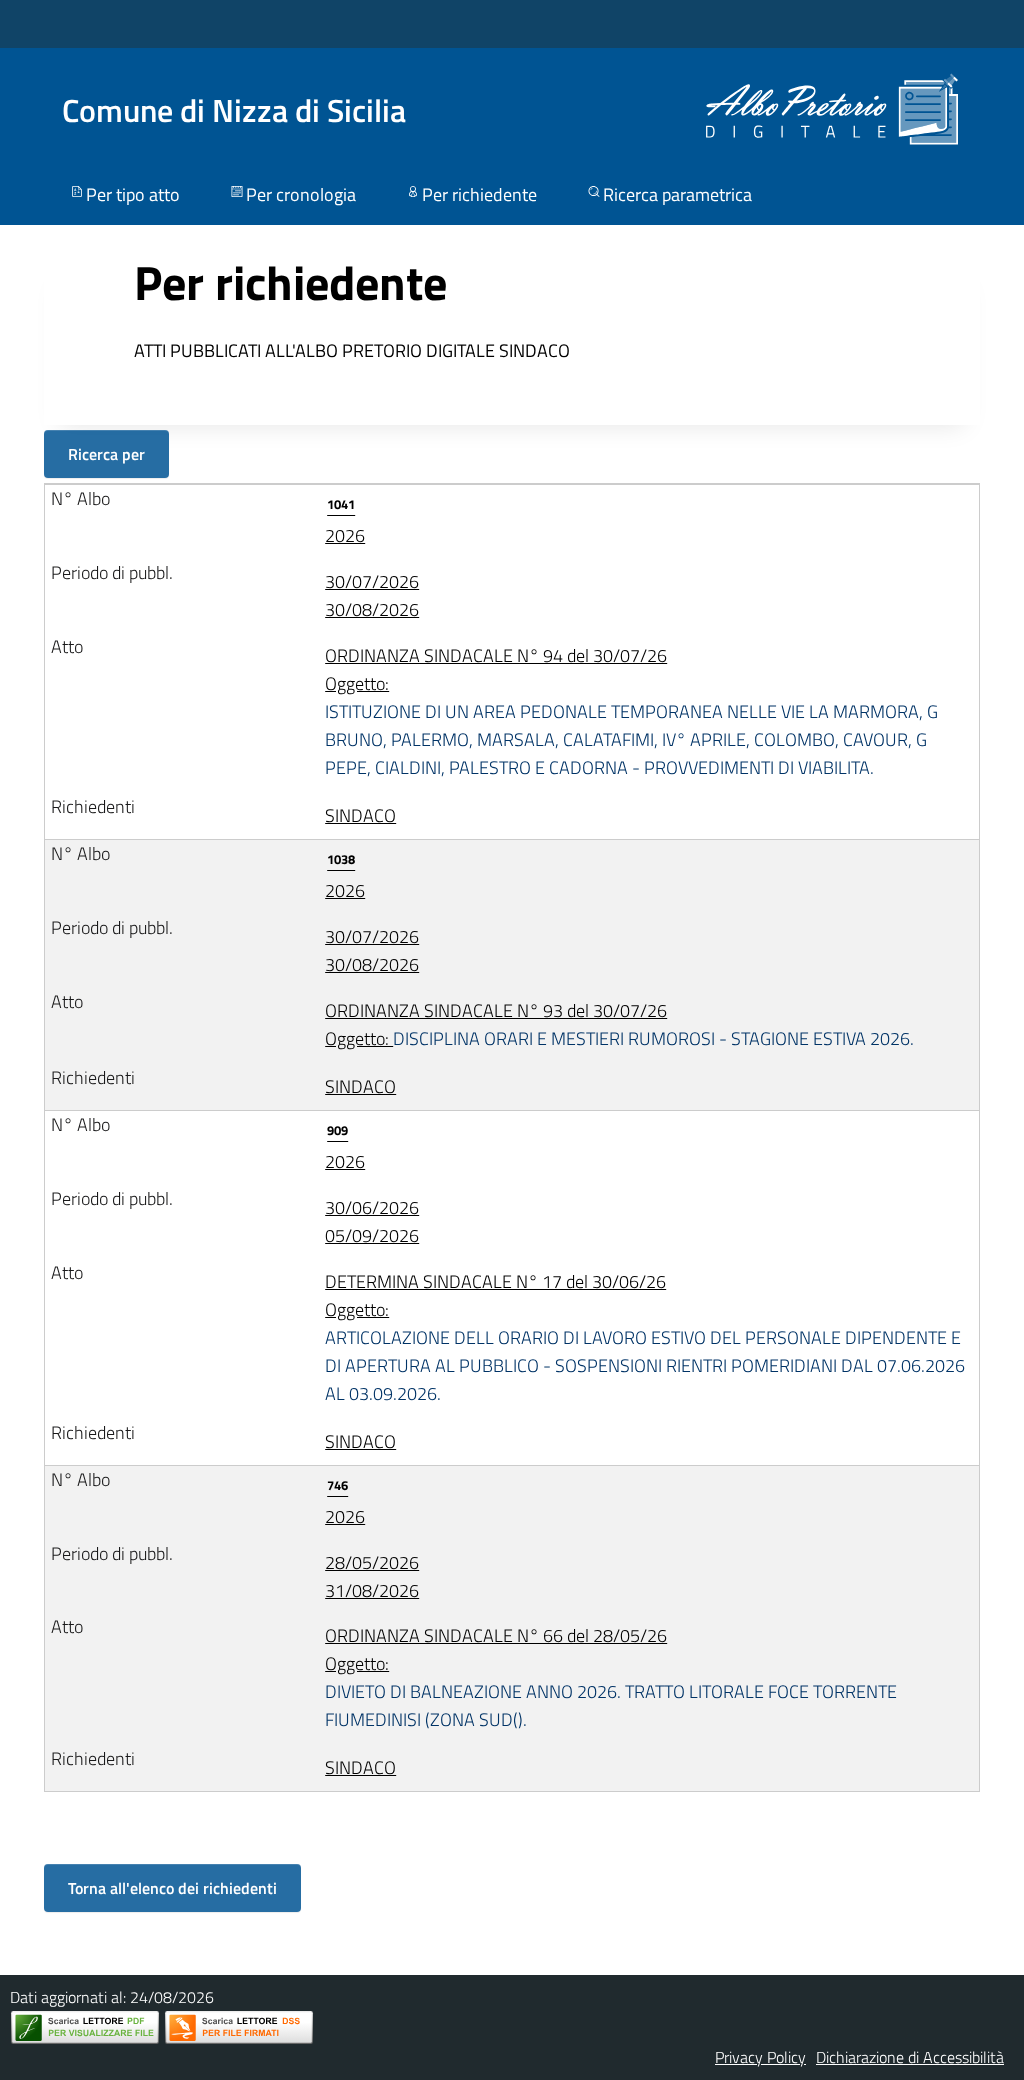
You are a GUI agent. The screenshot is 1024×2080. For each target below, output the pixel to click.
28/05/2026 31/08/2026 (372, 1576)
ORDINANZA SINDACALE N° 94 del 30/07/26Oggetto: (631, 711)
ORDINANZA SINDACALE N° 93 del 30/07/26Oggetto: (619, 1024)
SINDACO (360, 815)
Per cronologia (301, 194)
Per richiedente (479, 194)
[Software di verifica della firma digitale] (239, 2027)
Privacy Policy (760, 2057)
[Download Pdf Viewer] (85, 2027)
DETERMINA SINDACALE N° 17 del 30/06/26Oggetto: (645, 1337)
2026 (345, 521)
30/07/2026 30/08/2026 (372, 595)
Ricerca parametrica (677, 194)
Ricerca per (106, 454)
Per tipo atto (133, 194)
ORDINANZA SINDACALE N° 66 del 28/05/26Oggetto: (611, 1677)
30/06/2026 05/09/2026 (372, 1221)
